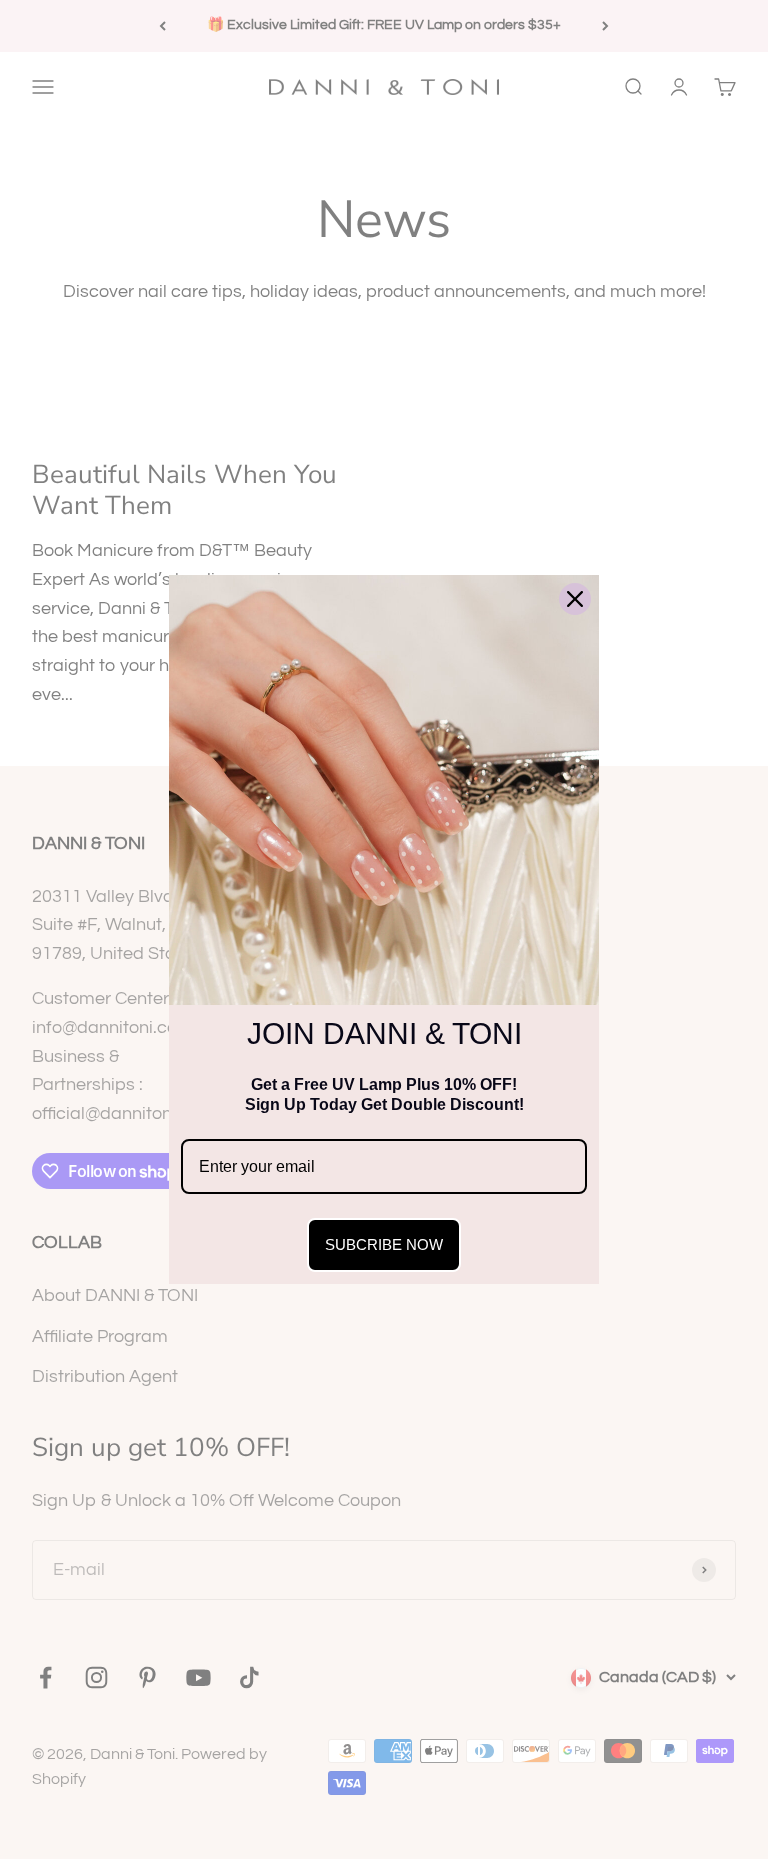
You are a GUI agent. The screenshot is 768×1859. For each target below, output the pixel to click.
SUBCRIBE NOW (384, 1244)
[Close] (575, 599)
